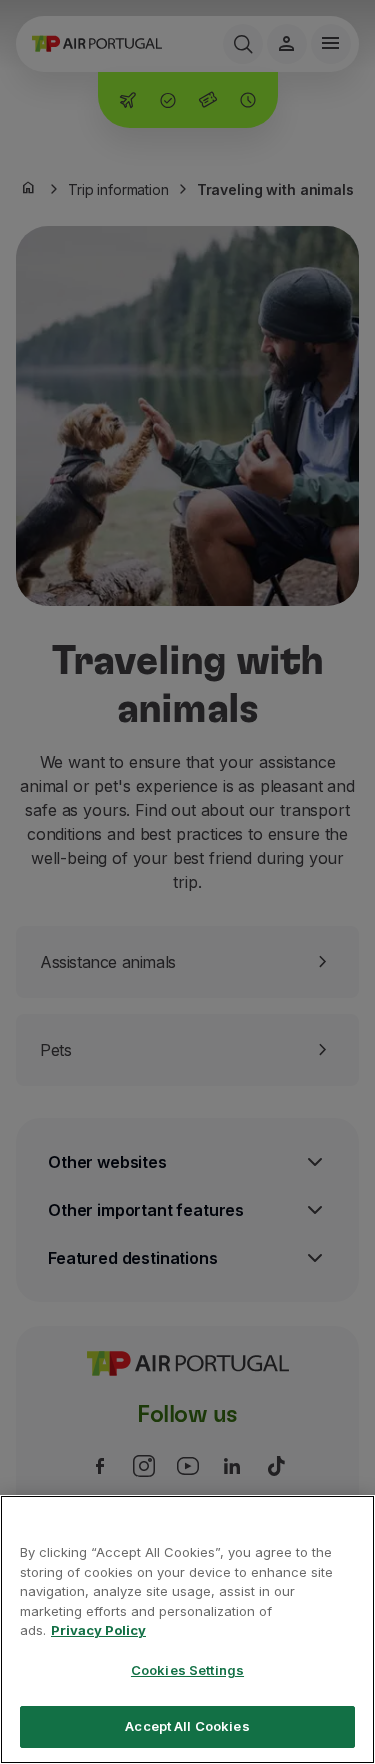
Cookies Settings (187, 1670)
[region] (187, 1629)
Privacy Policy (98, 1630)
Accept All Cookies (187, 1726)
